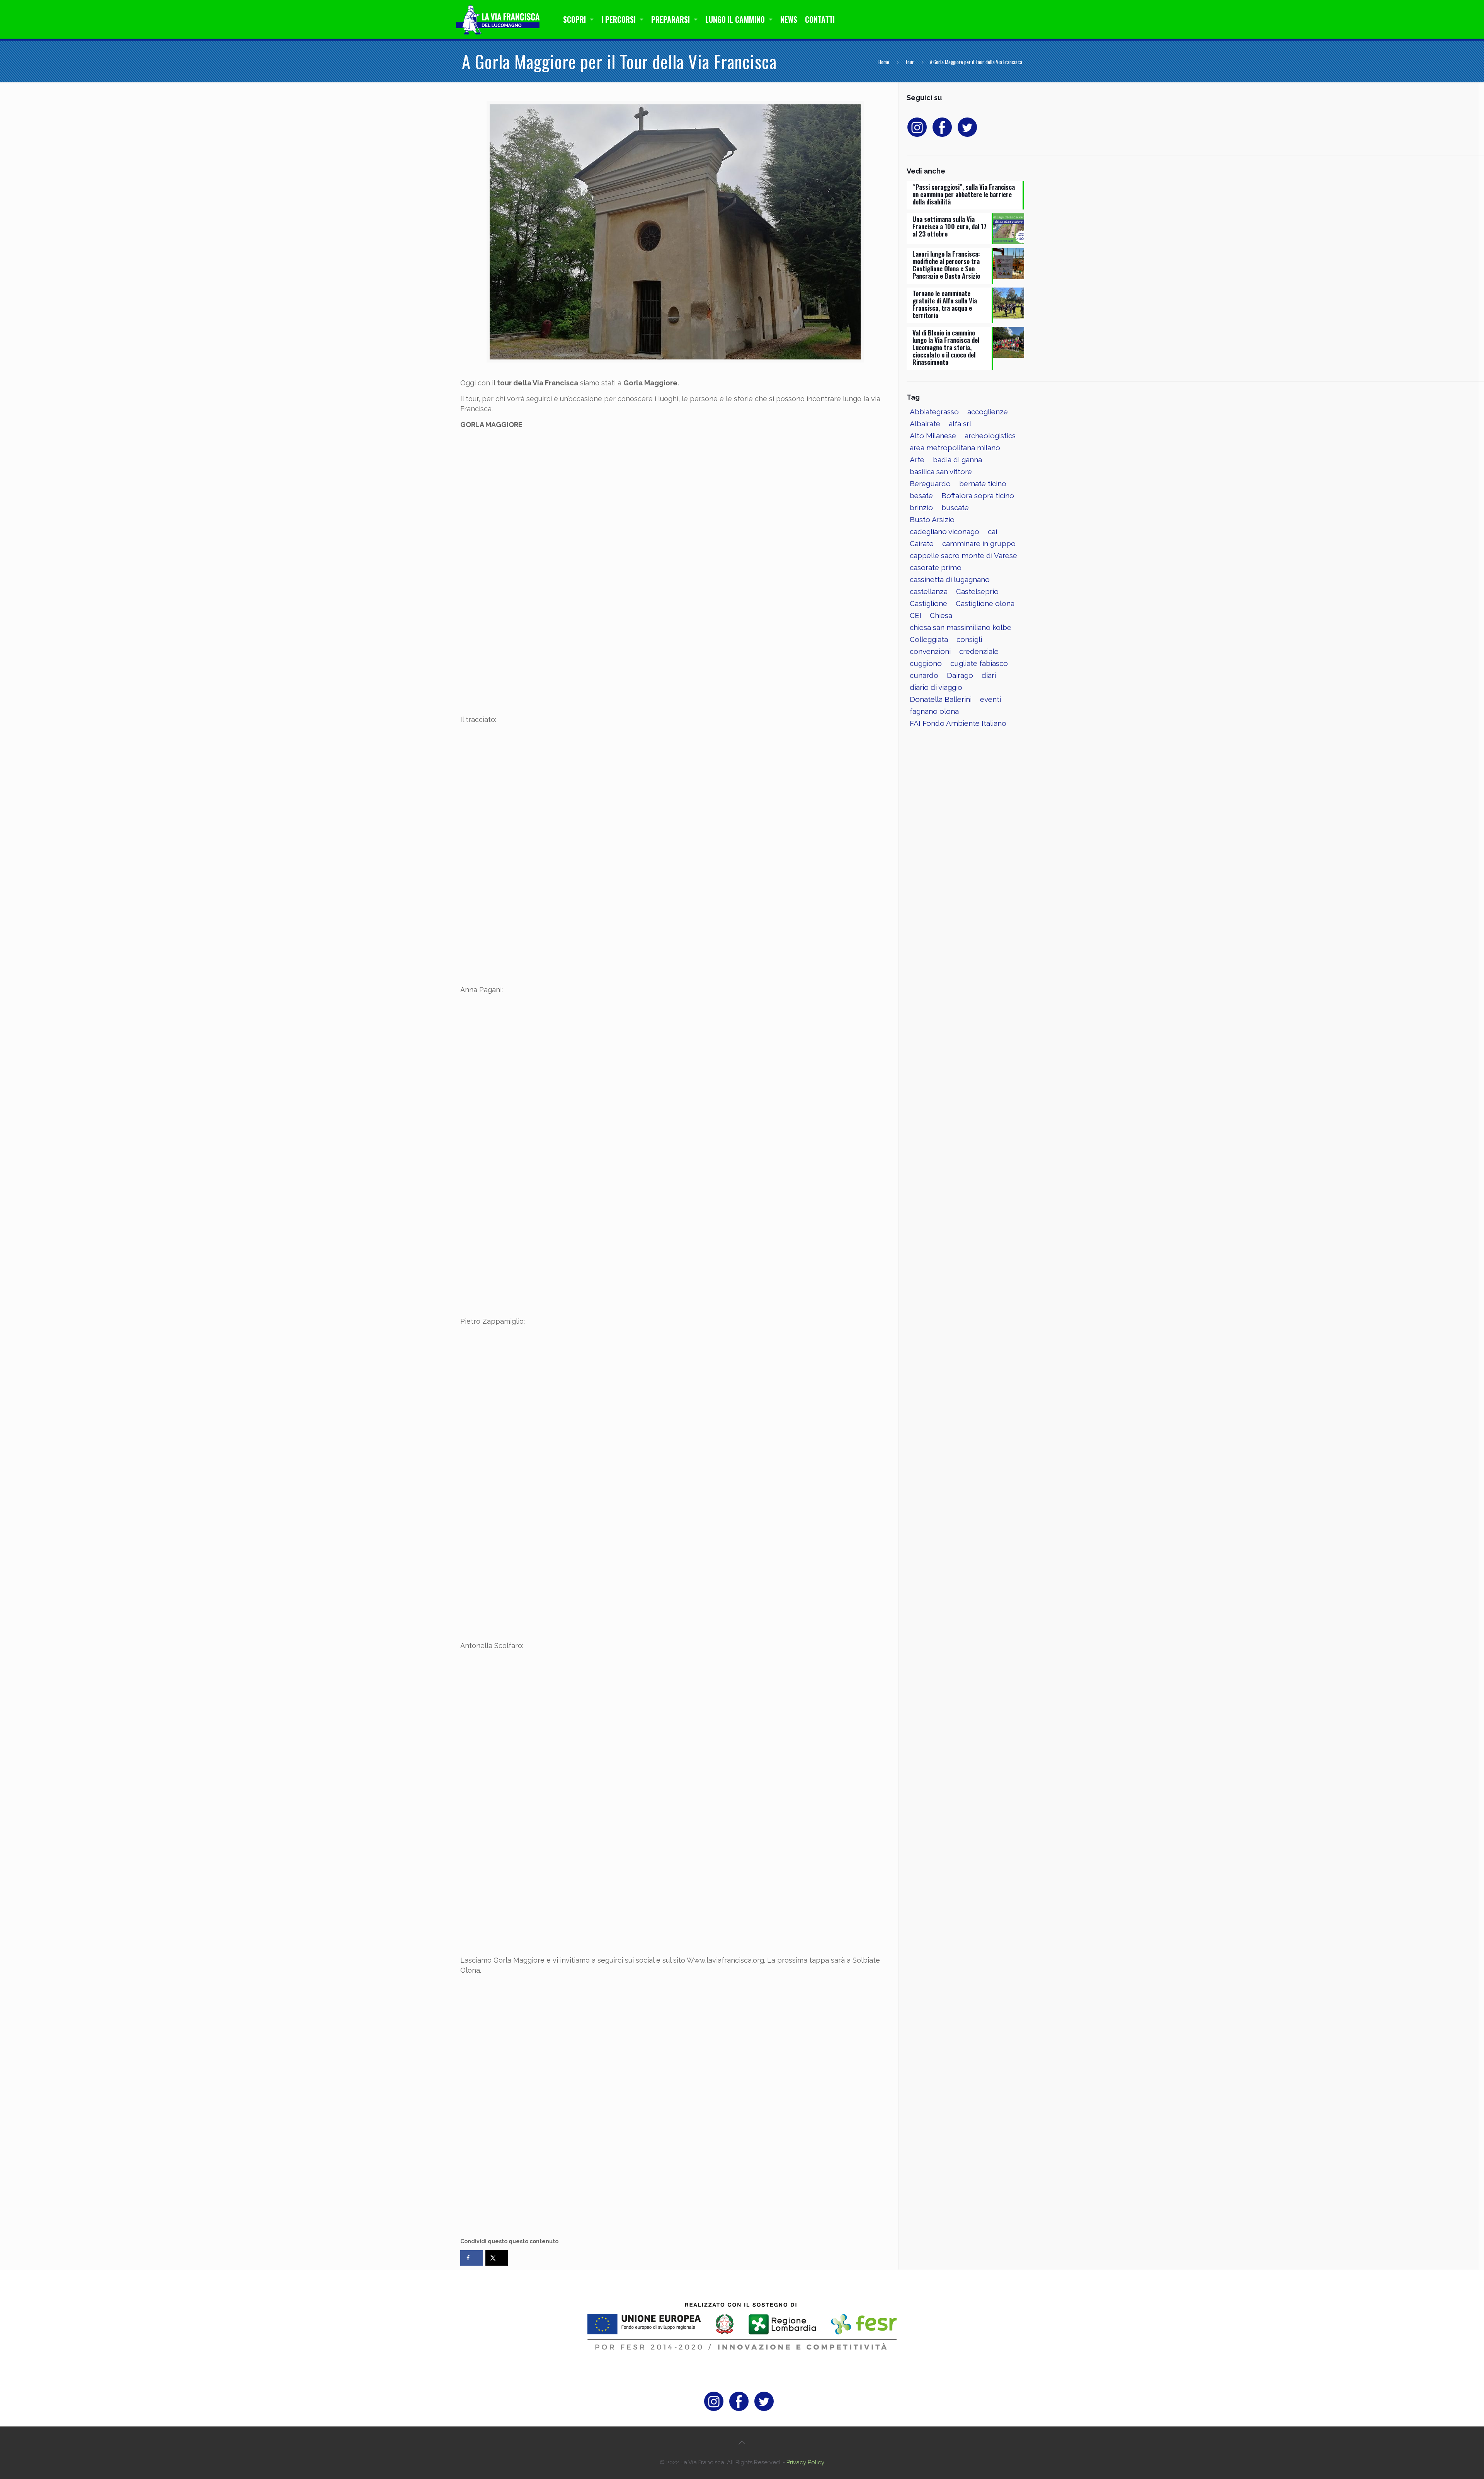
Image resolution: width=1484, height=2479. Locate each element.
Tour (910, 62)
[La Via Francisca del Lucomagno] (500, 19)
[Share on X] (497, 2258)
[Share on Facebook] (471, 2258)
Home (884, 62)
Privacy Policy (805, 2462)
